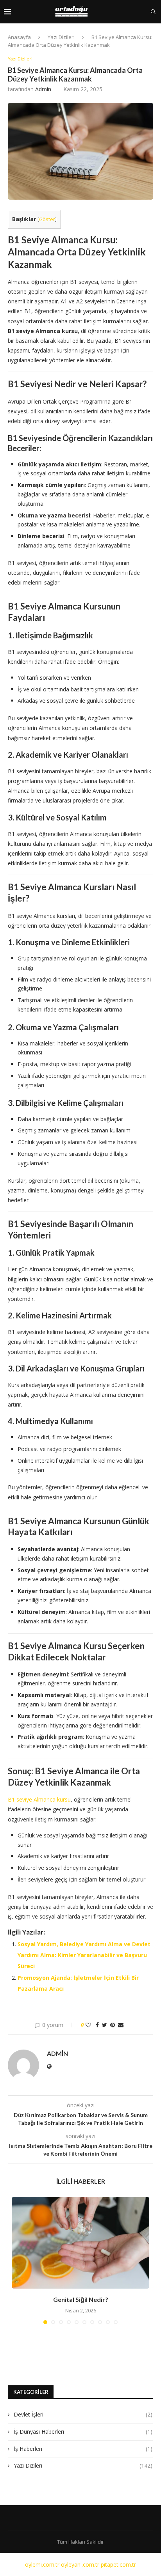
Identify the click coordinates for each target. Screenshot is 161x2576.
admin (43, 89)
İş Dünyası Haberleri (83, 2432)
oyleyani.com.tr (80, 2564)
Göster (47, 219)
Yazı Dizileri (61, 37)
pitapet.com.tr (118, 2564)
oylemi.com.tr (42, 2564)
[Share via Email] (121, 2025)
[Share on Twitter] (105, 2025)
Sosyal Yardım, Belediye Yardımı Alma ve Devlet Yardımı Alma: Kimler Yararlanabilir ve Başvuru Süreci (84, 1955)
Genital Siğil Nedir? (81, 2299)
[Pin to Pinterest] (113, 2025)
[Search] (153, 12)
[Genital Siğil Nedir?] (80, 2243)
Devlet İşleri (83, 2414)
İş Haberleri (83, 2449)
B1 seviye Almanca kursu (39, 1799)
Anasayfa (19, 37)
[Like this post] (88, 2025)
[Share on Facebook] (97, 2025)
